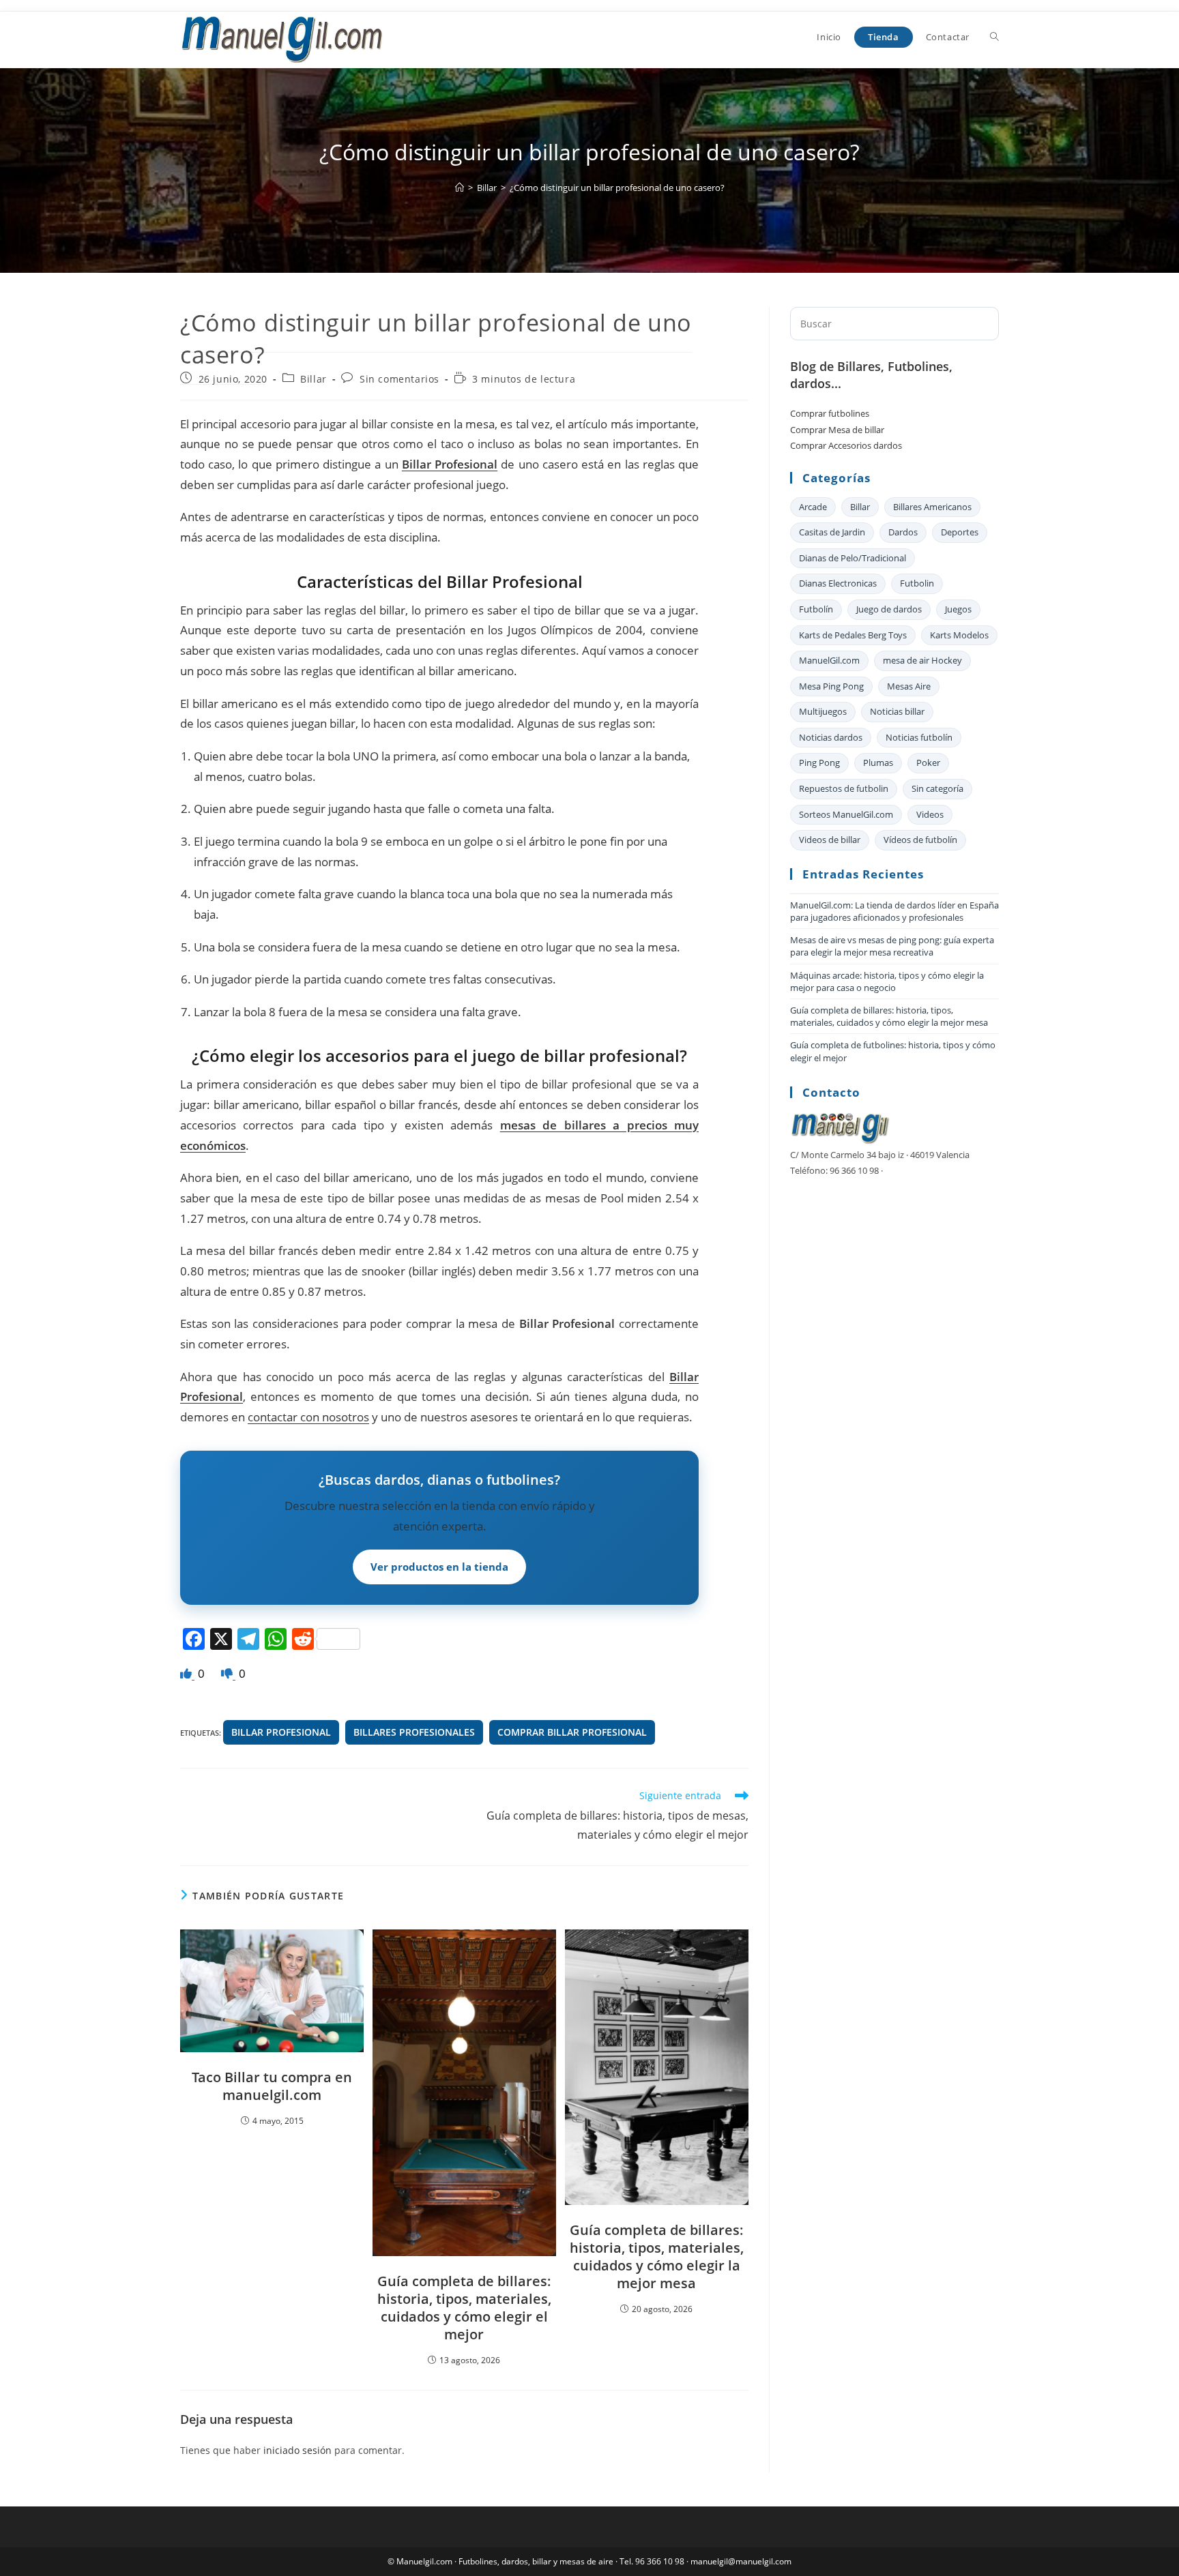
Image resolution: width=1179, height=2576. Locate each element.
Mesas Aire (909, 686)
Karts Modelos (959, 635)
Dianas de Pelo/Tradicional (853, 558)
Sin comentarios (399, 379)
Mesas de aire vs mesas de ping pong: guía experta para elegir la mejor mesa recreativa (892, 946)
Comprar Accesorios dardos (846, 445)
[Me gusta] (187, 1673)
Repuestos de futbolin (844, 788)
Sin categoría (937, 788)
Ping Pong (819, 763)
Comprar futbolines (830, 413)
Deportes (960, 532)
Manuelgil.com (424, 2561)
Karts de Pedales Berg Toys (853, 635)
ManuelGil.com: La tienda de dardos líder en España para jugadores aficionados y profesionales (894, 911)
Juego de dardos (889, 609)
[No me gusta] (228, 1673)
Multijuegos (823, 711)
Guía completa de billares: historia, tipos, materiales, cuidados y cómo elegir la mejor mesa (657, 2257)
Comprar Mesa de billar (837, 430)
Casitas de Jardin (832, 532)
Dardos (903, 532)
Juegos (958, 609)
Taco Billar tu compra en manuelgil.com (272, 2086)
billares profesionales (414, 1732)
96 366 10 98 (660, 2561)
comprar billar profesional (572, 1732)
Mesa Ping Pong (831, 686)
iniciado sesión (297, 2450)
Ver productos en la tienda (439, 1567)
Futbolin (917, 583)
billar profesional (281, 1732)
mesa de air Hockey (922, 660)
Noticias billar (897, 711)
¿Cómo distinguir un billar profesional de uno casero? (617, 188)
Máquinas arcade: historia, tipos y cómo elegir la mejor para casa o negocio (887, 981)
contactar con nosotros (308, 1417)
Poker (928, 763)
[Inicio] (460, 188)
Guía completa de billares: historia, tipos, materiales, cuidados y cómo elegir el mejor (464, 2308)
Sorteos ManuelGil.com (846, 814)
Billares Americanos (932, 507)
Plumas (878, 763)
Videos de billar (830, 840)
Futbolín (816, 609)
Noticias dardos (831, 737)
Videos (930, 814)
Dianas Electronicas (838, 583)
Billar (314, 379)
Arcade (813, 507)
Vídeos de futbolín (920, 840)
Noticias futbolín (919, 737)
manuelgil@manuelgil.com (741, 2561)
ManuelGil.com (829, 660)
